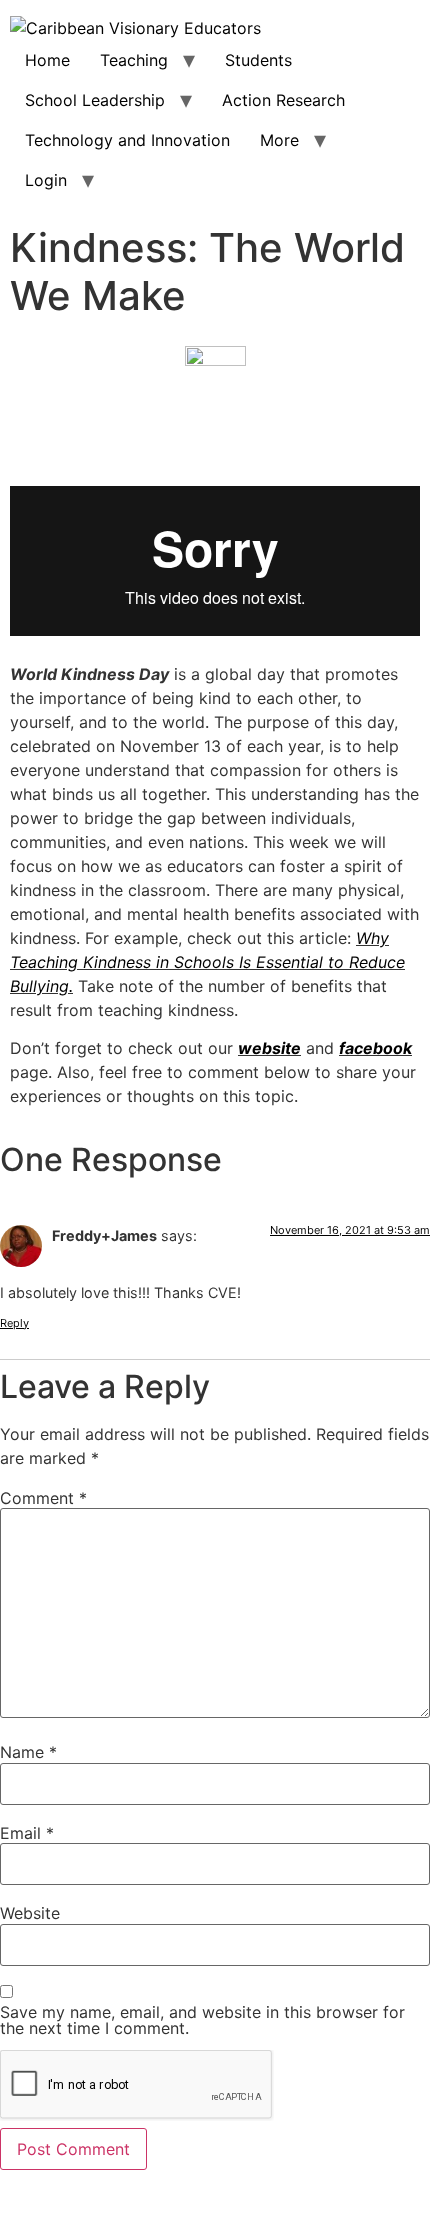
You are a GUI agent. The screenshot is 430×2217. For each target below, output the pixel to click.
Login (46, 180)
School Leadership (95, 100)
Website (30, 1913)
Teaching (134, 60)
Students (258, 60)
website (269, 1048)
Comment (43, 1498)
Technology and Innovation (127, 140)
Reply (14, 1323)
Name (28, 1752)
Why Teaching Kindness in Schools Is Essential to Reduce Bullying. (207, 962)
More (279, 140)
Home (47, 60)
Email (27, 1833)
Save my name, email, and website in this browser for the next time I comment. (202, 2020)
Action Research (283, 100)
